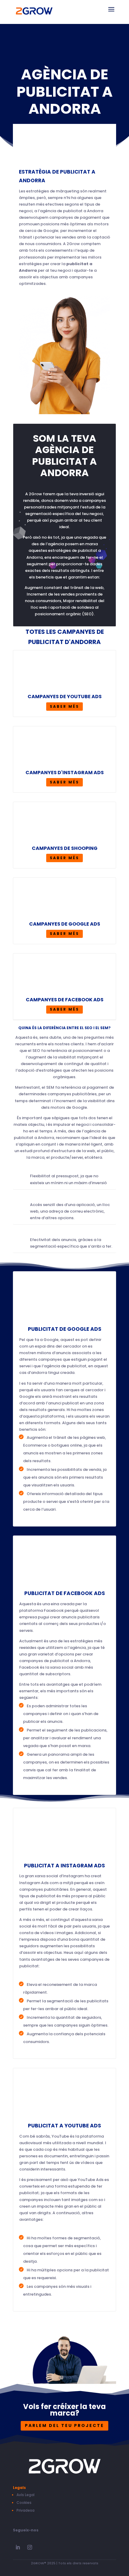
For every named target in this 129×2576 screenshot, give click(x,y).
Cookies (24, 2503)
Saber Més (64, 706)
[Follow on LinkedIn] (18, 2547)
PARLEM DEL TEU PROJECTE (64, 2425)
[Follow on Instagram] (30, 2547)
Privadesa (25, 2510)
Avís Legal (25, 2495)
